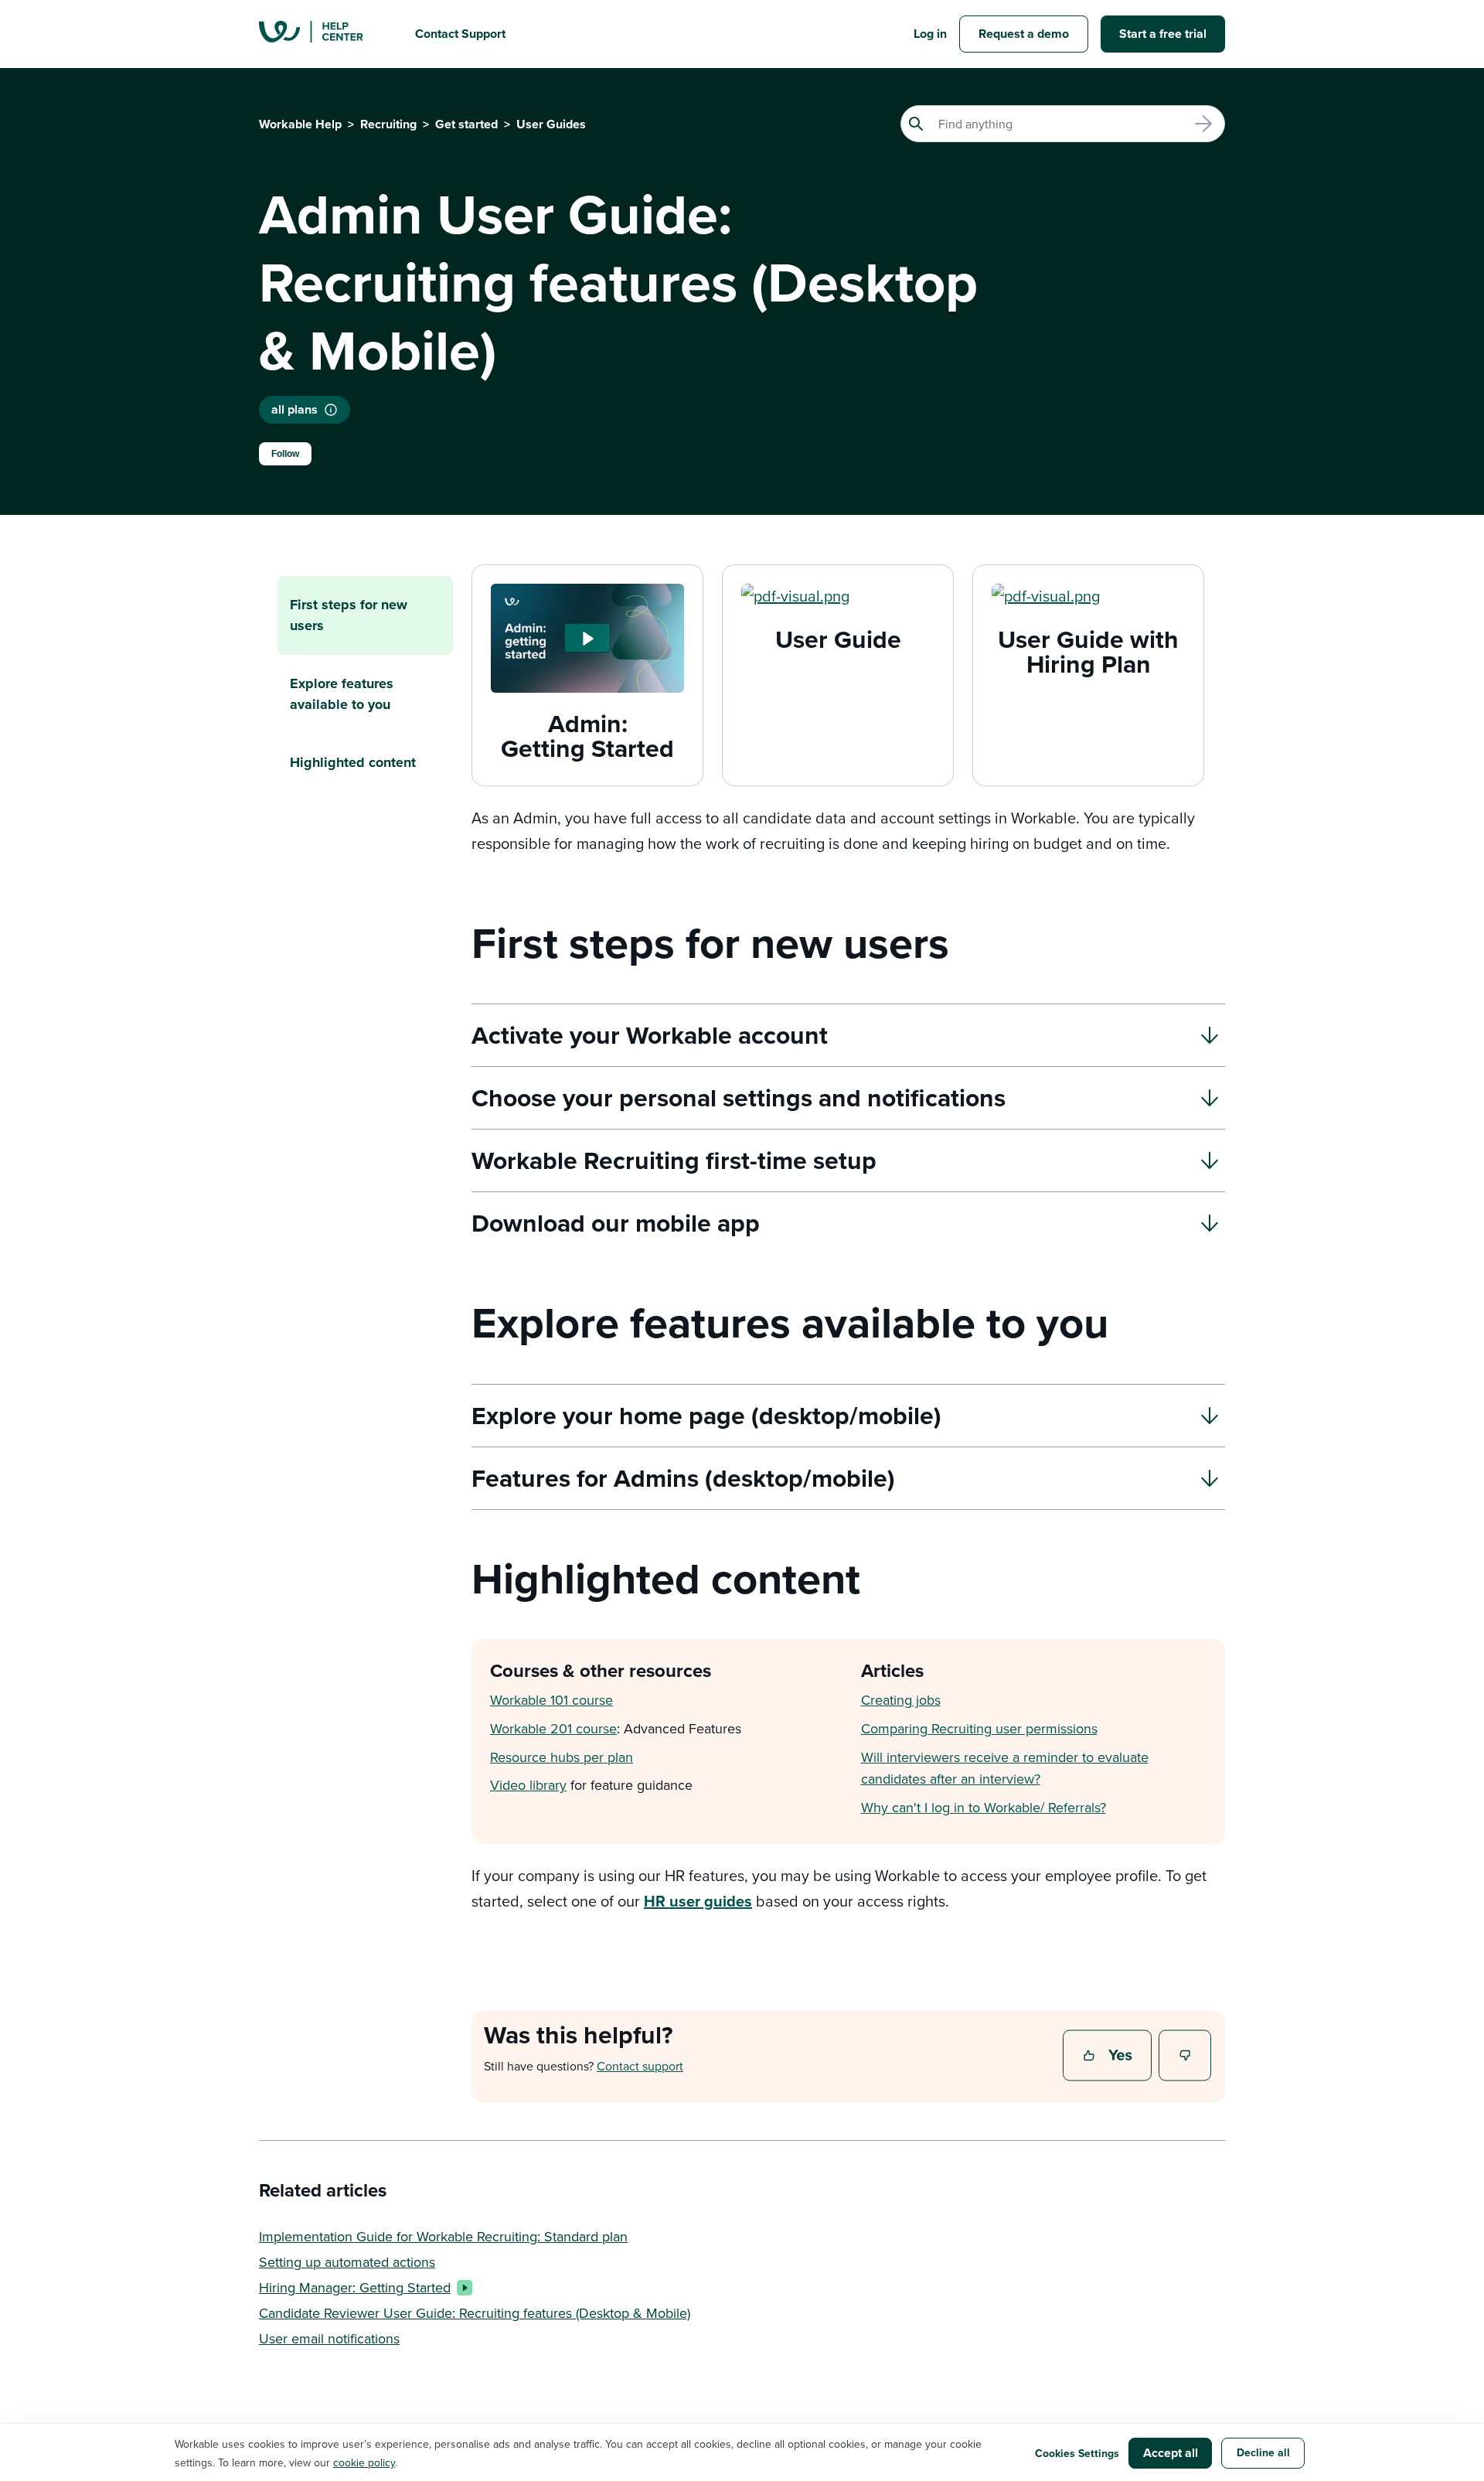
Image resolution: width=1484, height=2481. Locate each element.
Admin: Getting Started (587, 736)
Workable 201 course (553, 1728)
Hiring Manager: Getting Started (355, 2287)
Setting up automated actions (347, 2262)
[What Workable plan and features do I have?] (331, 410)
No (1186, 2057)
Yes (1109, 2057)
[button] (587, 638)
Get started (466, 124)
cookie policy (364, 2462)
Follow (285, 454)
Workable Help (300, 124)
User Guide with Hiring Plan (1088, 651)
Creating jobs (901, 1700)
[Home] (325, 34)
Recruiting (388, 124)
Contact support (640, 2066)
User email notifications (329, 2338)
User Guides (551, 124)
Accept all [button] (1171, 2453)
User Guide (838, 639)
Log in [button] (930, 34)
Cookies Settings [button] (1077, 2453)
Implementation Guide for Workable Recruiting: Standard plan (443, 2236)
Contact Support (460, 34)
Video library (528, 1785)
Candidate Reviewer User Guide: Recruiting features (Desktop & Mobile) (475, 2313)
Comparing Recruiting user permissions (979, 1728)
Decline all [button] (1263, 2452)
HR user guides (698, 1901)
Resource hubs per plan (562, 1757)
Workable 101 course (551, 1700)
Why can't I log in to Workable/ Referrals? (984, 1807)
